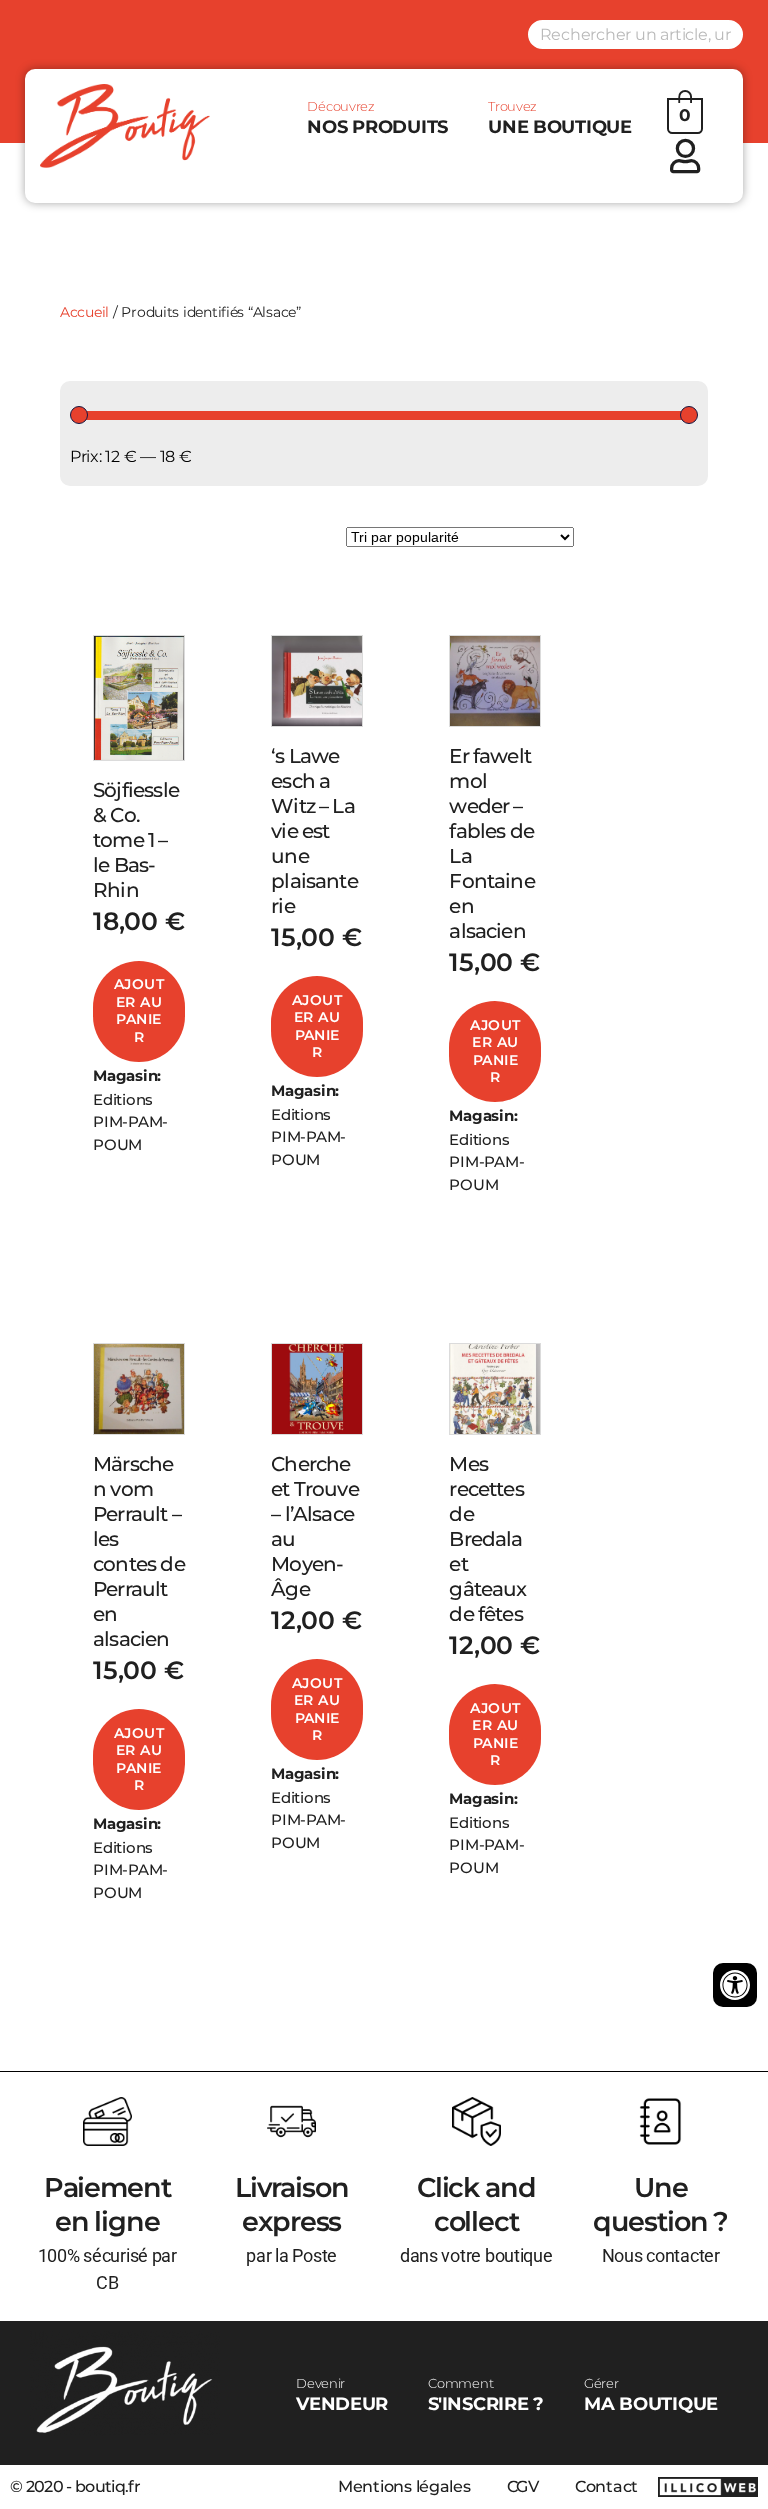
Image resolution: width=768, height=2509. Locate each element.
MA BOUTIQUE (651, 2395)
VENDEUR (342, 2395)
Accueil (84, 312)
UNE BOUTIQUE (560, 118)
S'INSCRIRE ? (486, 2395)
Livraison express (292, 2204)
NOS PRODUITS (377, 118)
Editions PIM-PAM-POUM (130, 1122)
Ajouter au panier (139, 1010)
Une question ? (660, 2204)
